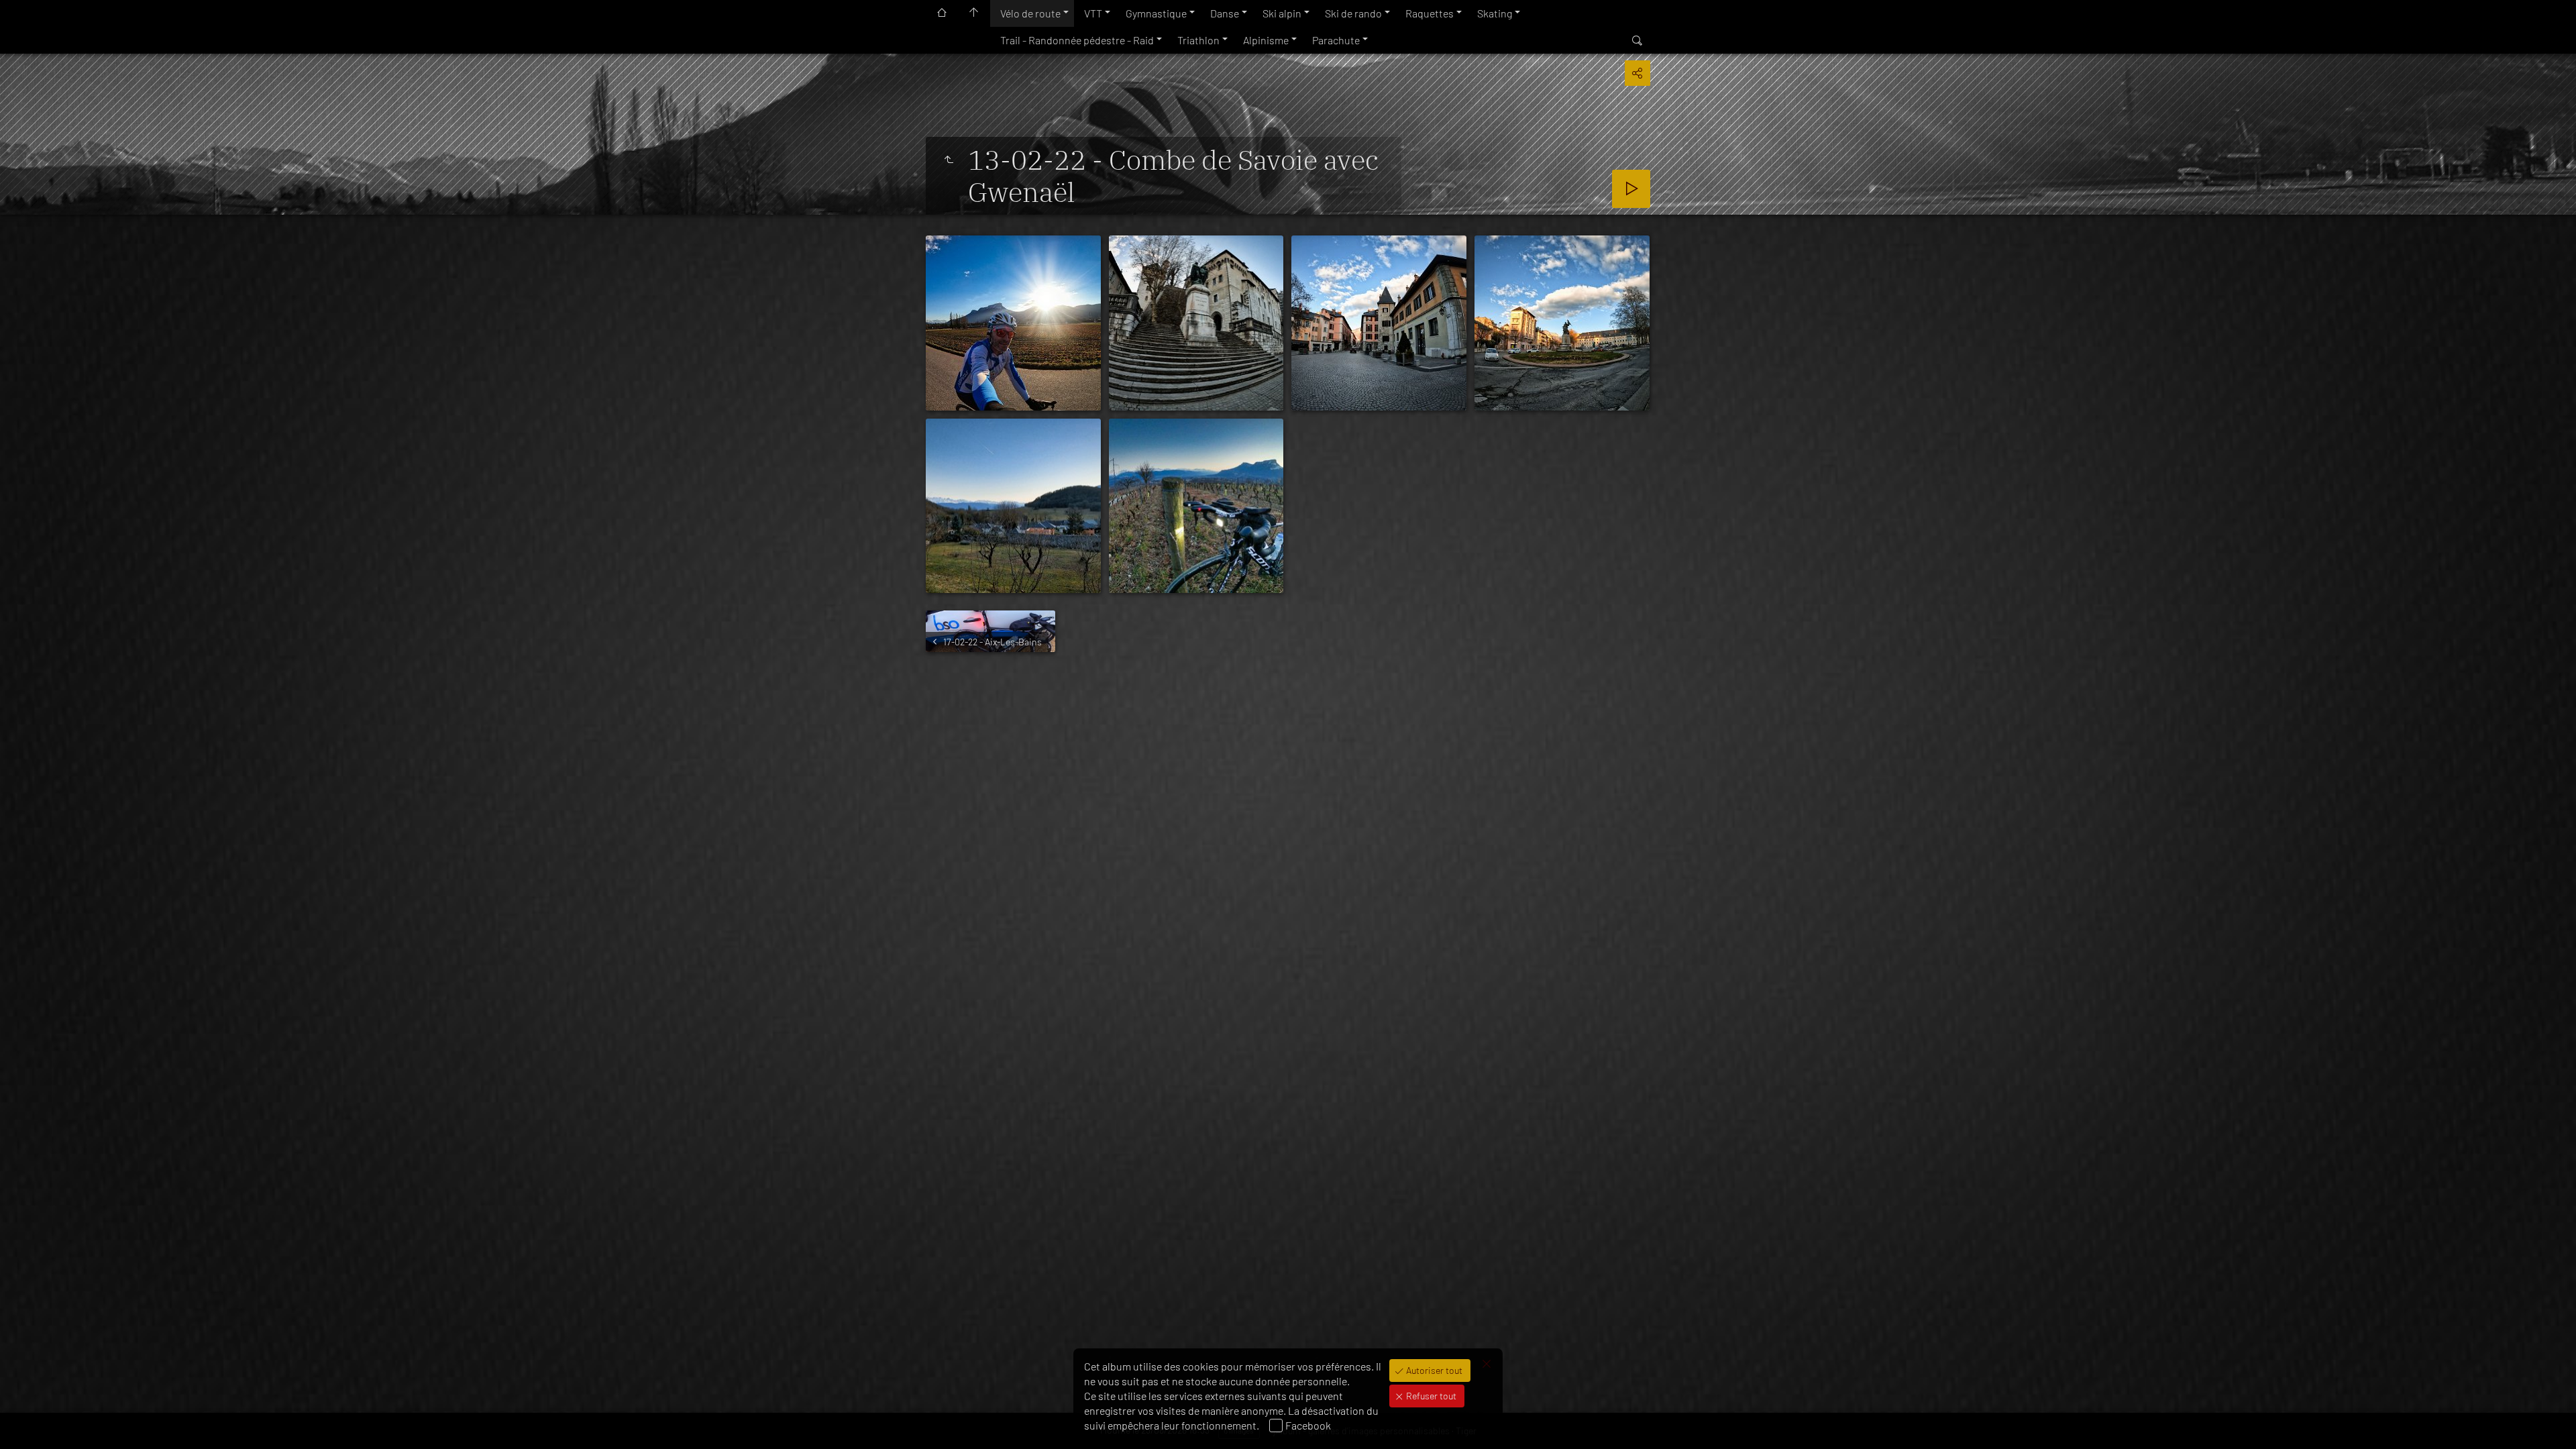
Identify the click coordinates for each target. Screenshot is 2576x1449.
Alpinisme (1266, 40)
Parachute (1336, 40)
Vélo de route (1030, 13)
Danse (1225, 13)
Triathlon (1198, 40)
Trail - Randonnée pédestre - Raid (1077, 40)
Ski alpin (1282, 13)
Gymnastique (1156, 13)
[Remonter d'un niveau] (949, 160)
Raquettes (1430, 13)
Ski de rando (1353, 13)
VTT (1093, 13)
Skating (1495, 13)
